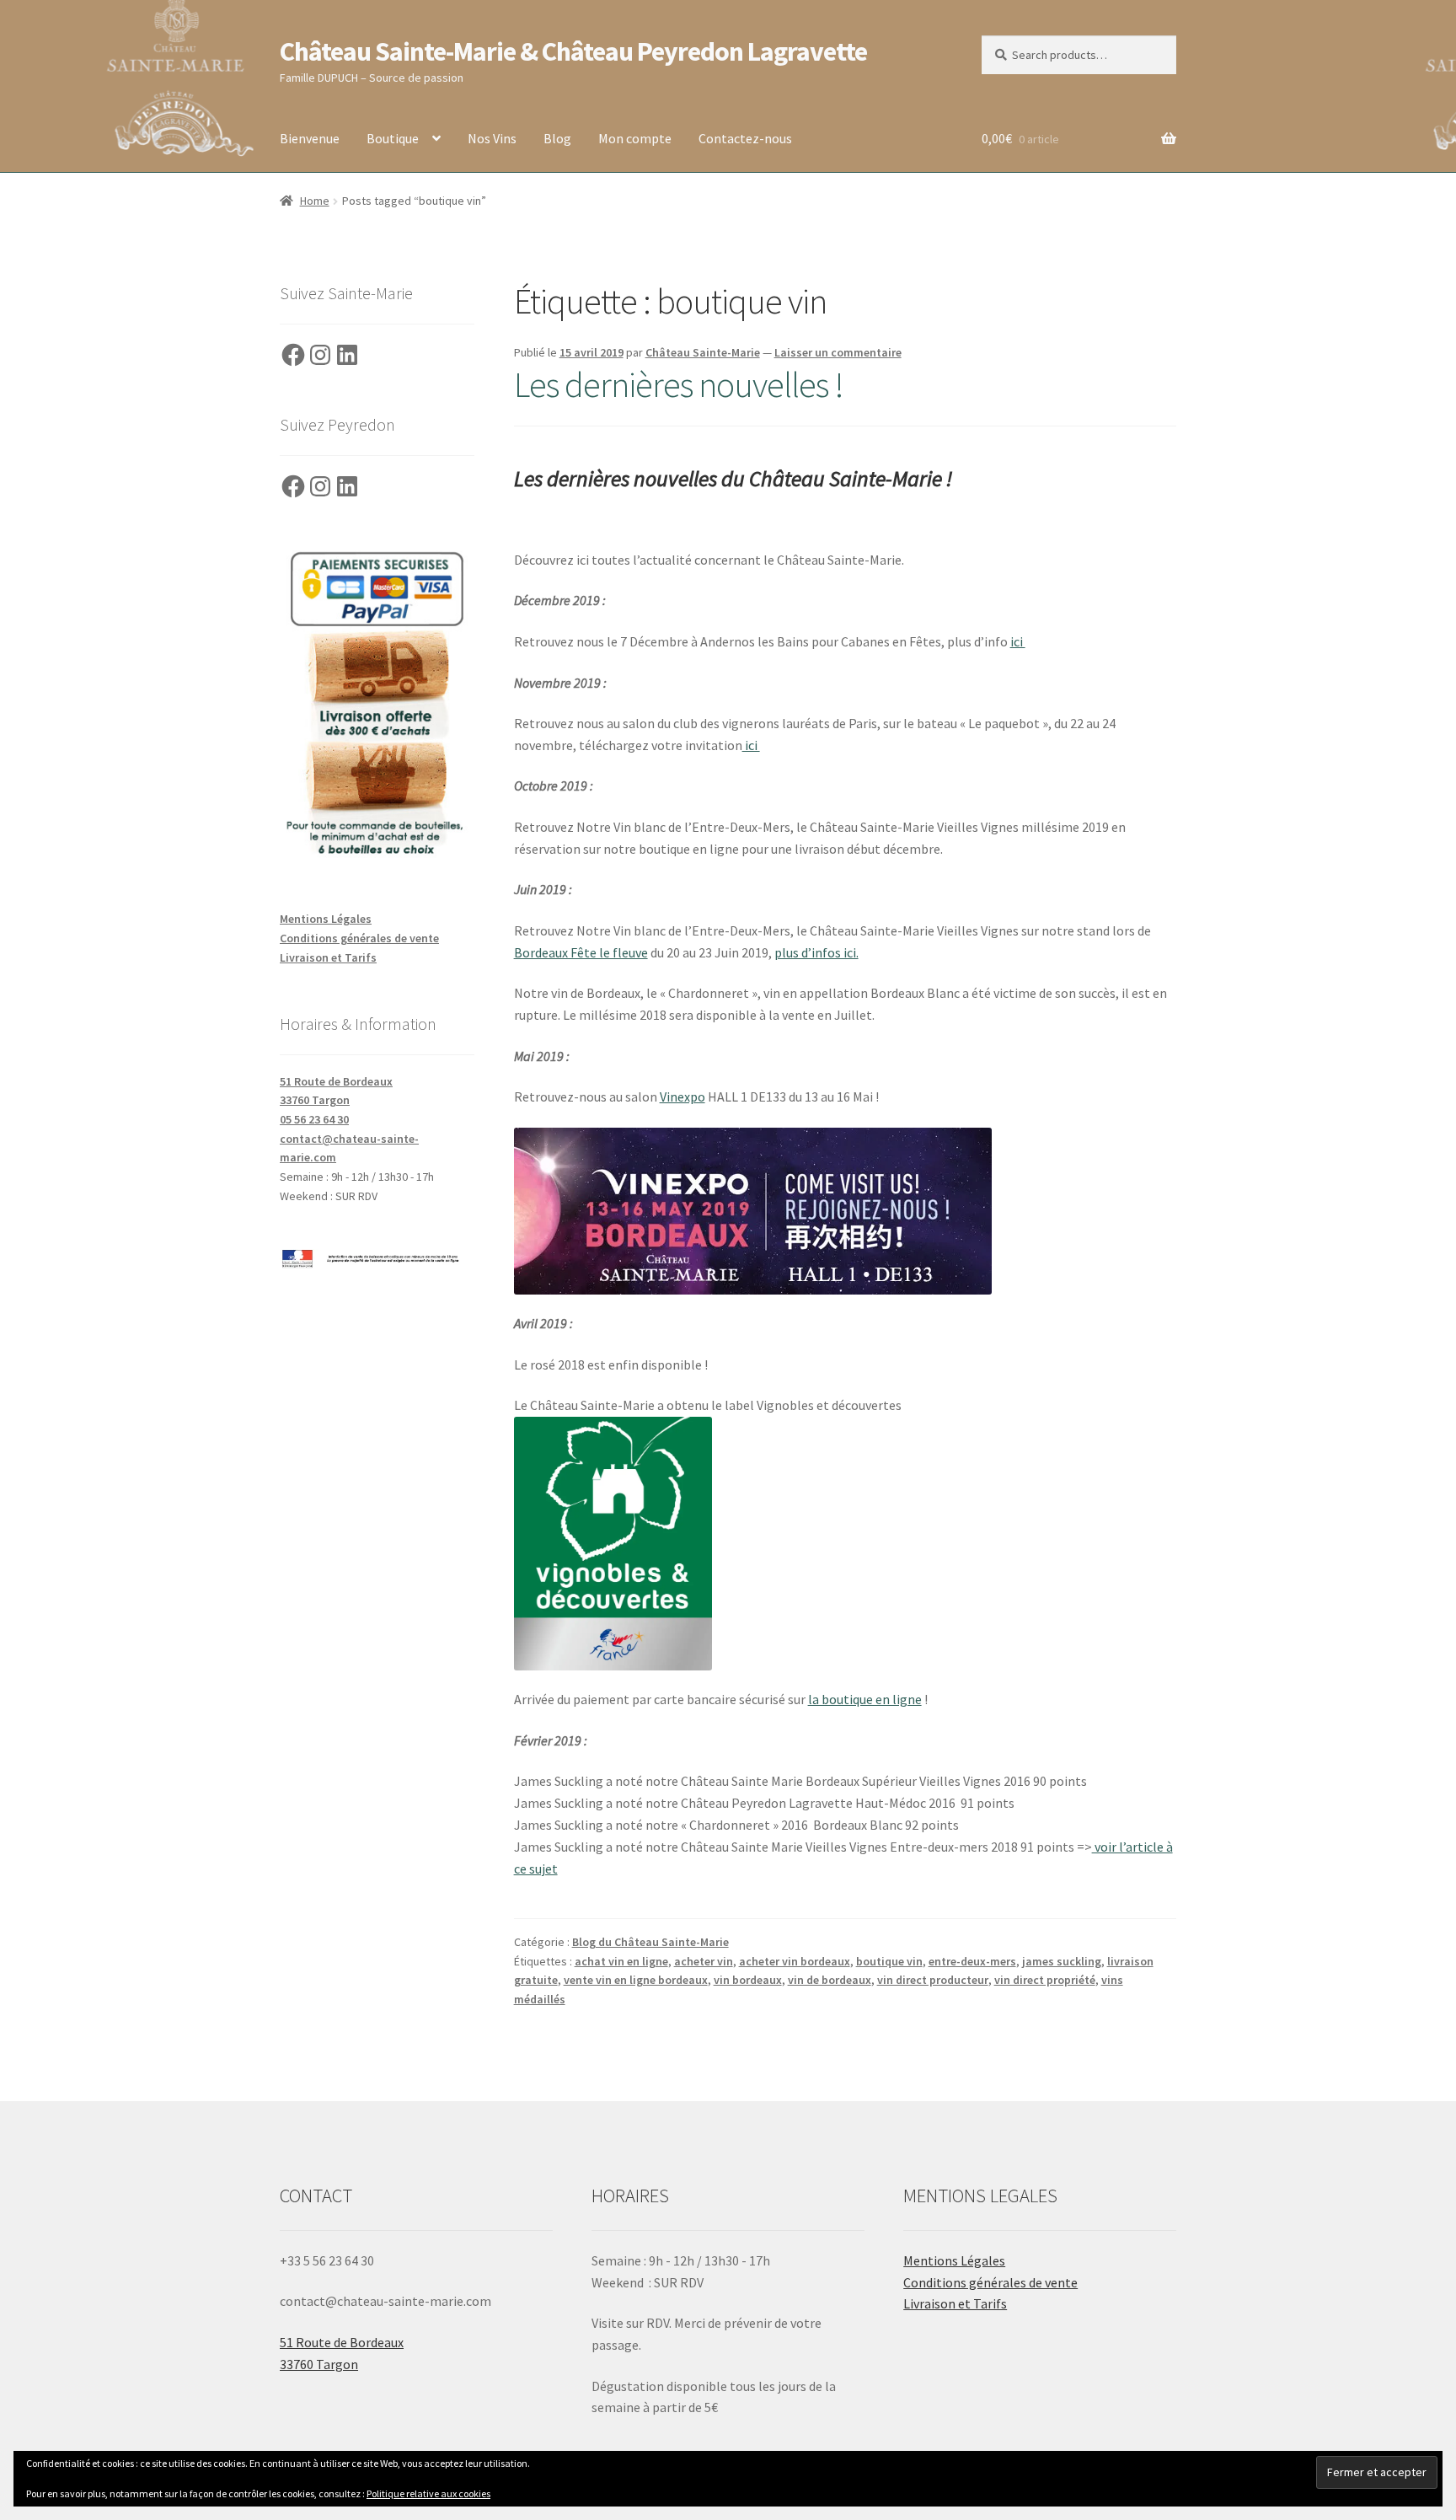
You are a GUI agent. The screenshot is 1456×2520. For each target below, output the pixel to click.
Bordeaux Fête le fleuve (581, 952)
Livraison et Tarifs (328, 957)
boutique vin (889, 1961)
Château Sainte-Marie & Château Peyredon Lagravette (573, 51)
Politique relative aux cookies (428, 2493)
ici (1018, 641)
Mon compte (635, 138)
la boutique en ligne (865, 1699)
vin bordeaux (748, 1980)
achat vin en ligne (621, 1961)
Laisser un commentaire (838, 352)
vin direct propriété (1045, 1980)
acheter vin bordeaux (795, 1961)
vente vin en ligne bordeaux (636, 1980)
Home (315, 201)
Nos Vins (492, 138)
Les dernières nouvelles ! (679, 384)
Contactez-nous (745, 138)
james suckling (1062, 1961)
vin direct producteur (933, 1980)
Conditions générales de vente (359, 938)
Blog (557, 138)
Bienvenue (310, 138)
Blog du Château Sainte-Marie (650, 1942)
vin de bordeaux (830, 1980)
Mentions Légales (326, 919)
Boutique (393, 138)
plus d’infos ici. (816, 952)
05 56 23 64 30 (314, 1119)
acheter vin (704, 1961)
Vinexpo (682, 1096)
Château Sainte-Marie (703, 352)
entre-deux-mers (972, 1961)
